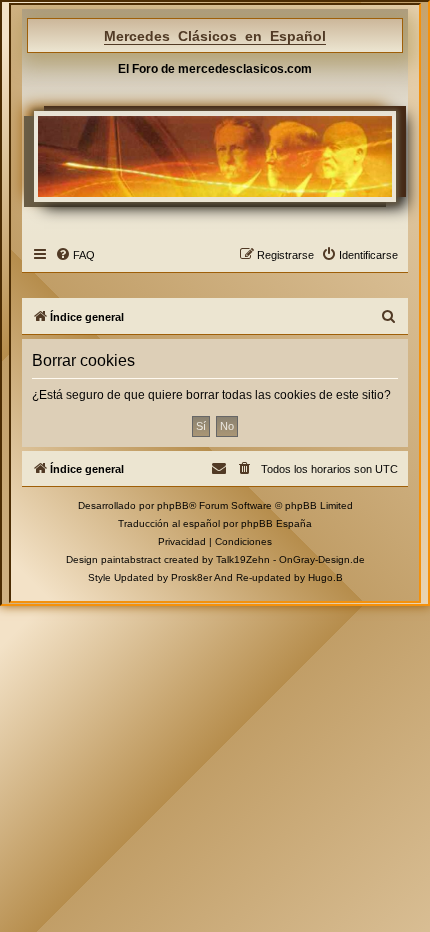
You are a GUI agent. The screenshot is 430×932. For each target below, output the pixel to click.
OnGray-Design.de (322, 559)
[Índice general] (214, 156)
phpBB (173, 505)
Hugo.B (325, 577)
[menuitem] (75, 255)
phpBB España (276, 523)
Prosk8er (191, 577)
